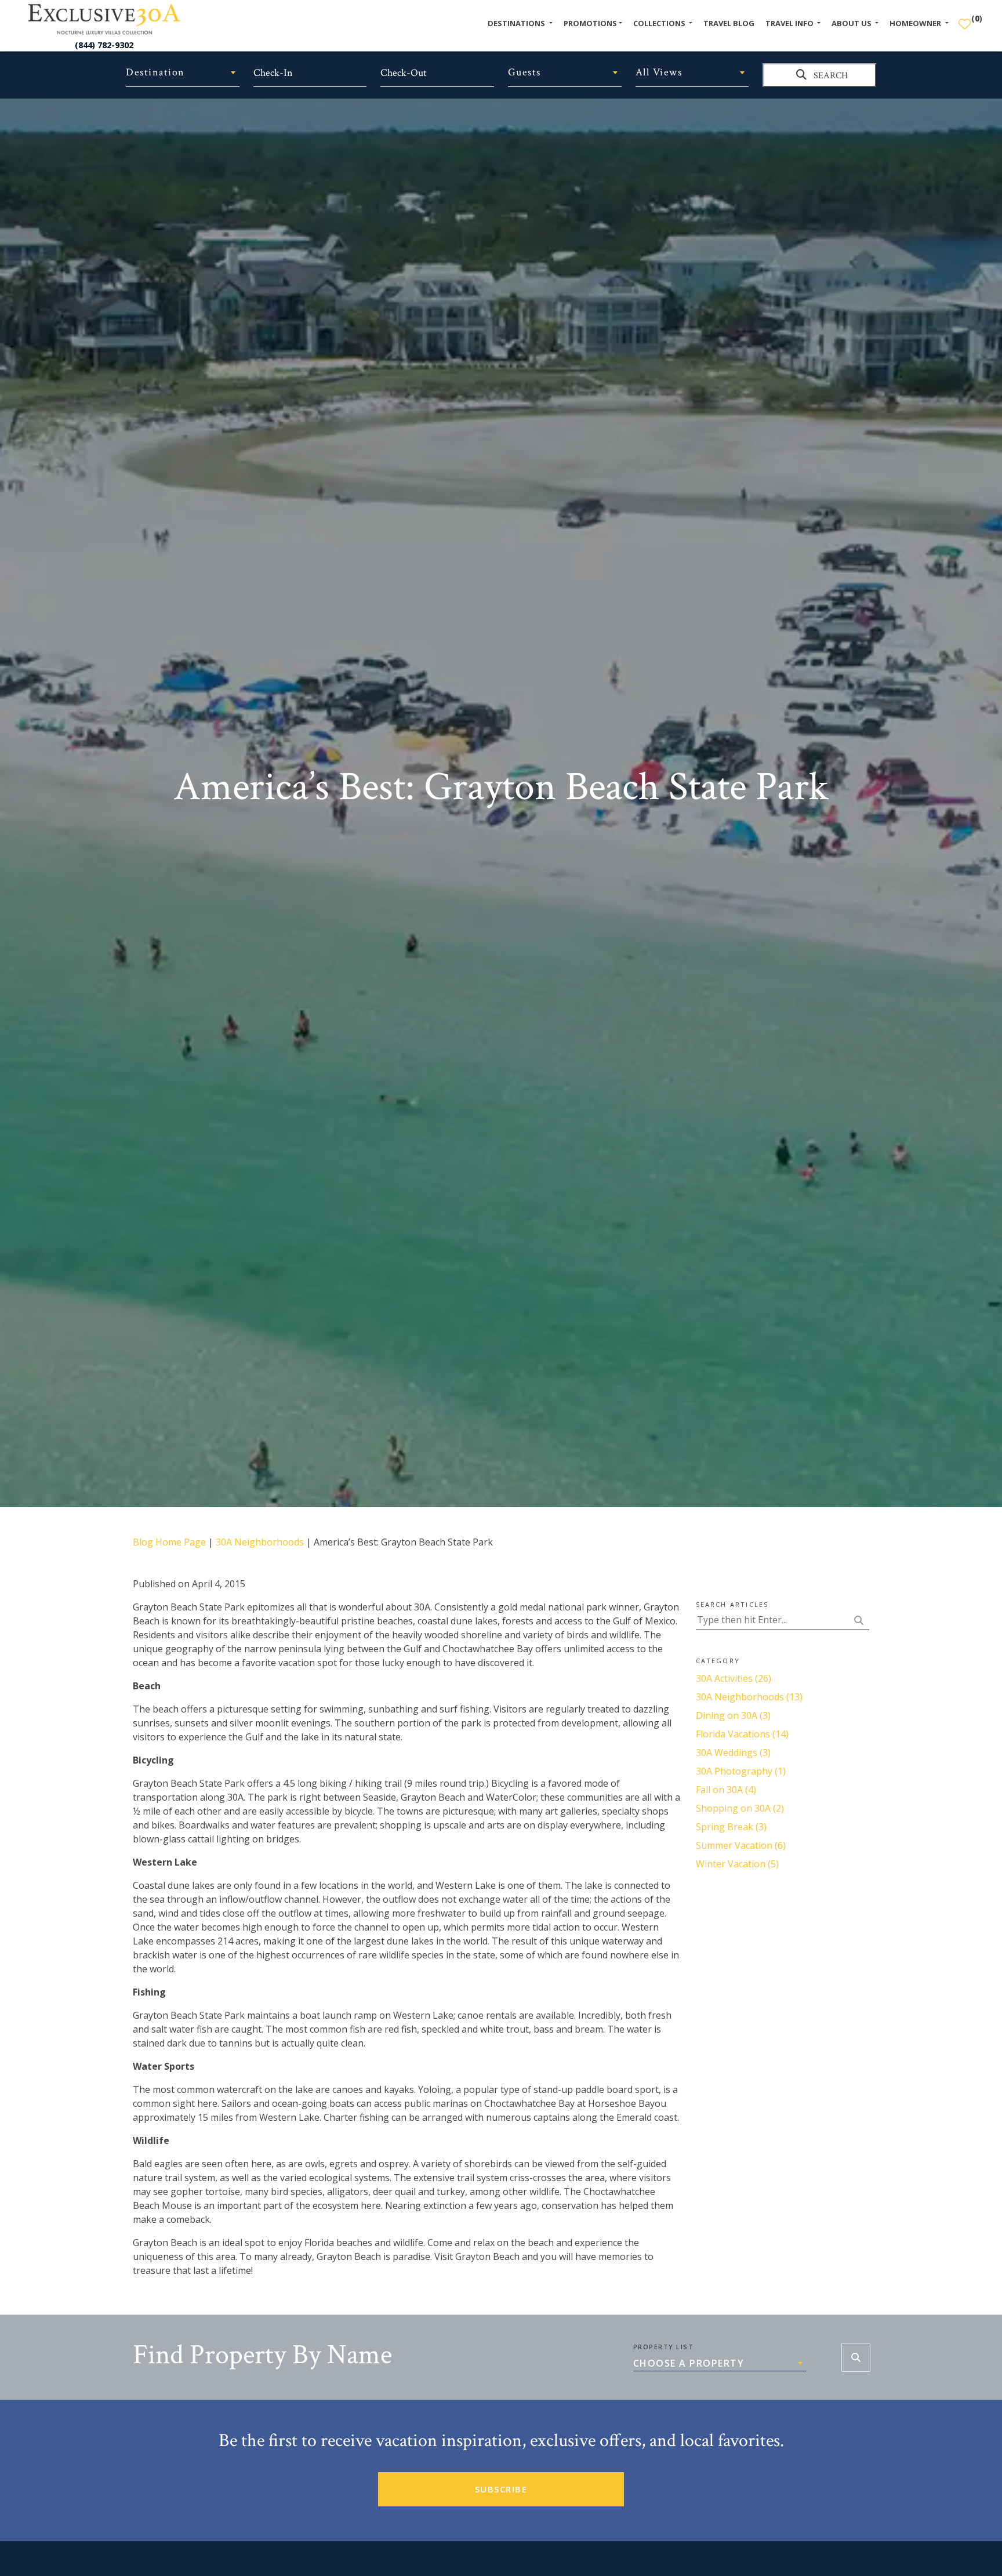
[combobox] (183, 72)
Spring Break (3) (731, 1827)
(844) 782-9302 (104, 45)
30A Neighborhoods (260, 1542)
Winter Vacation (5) (737, 1864)
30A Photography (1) (741, 1771)
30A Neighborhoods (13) (749, 1697)
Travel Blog (729, 23)
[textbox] (183, 72)
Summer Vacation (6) (741, 1845)
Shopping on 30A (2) (740, 1808)
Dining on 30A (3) (733, 1715)
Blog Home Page (169, 1542)
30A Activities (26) (734, 1678)
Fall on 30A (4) (726, 1790)
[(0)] (965, 19)
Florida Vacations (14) (742, 1734)
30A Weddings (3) (733, 1753)
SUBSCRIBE (501, 2489)
